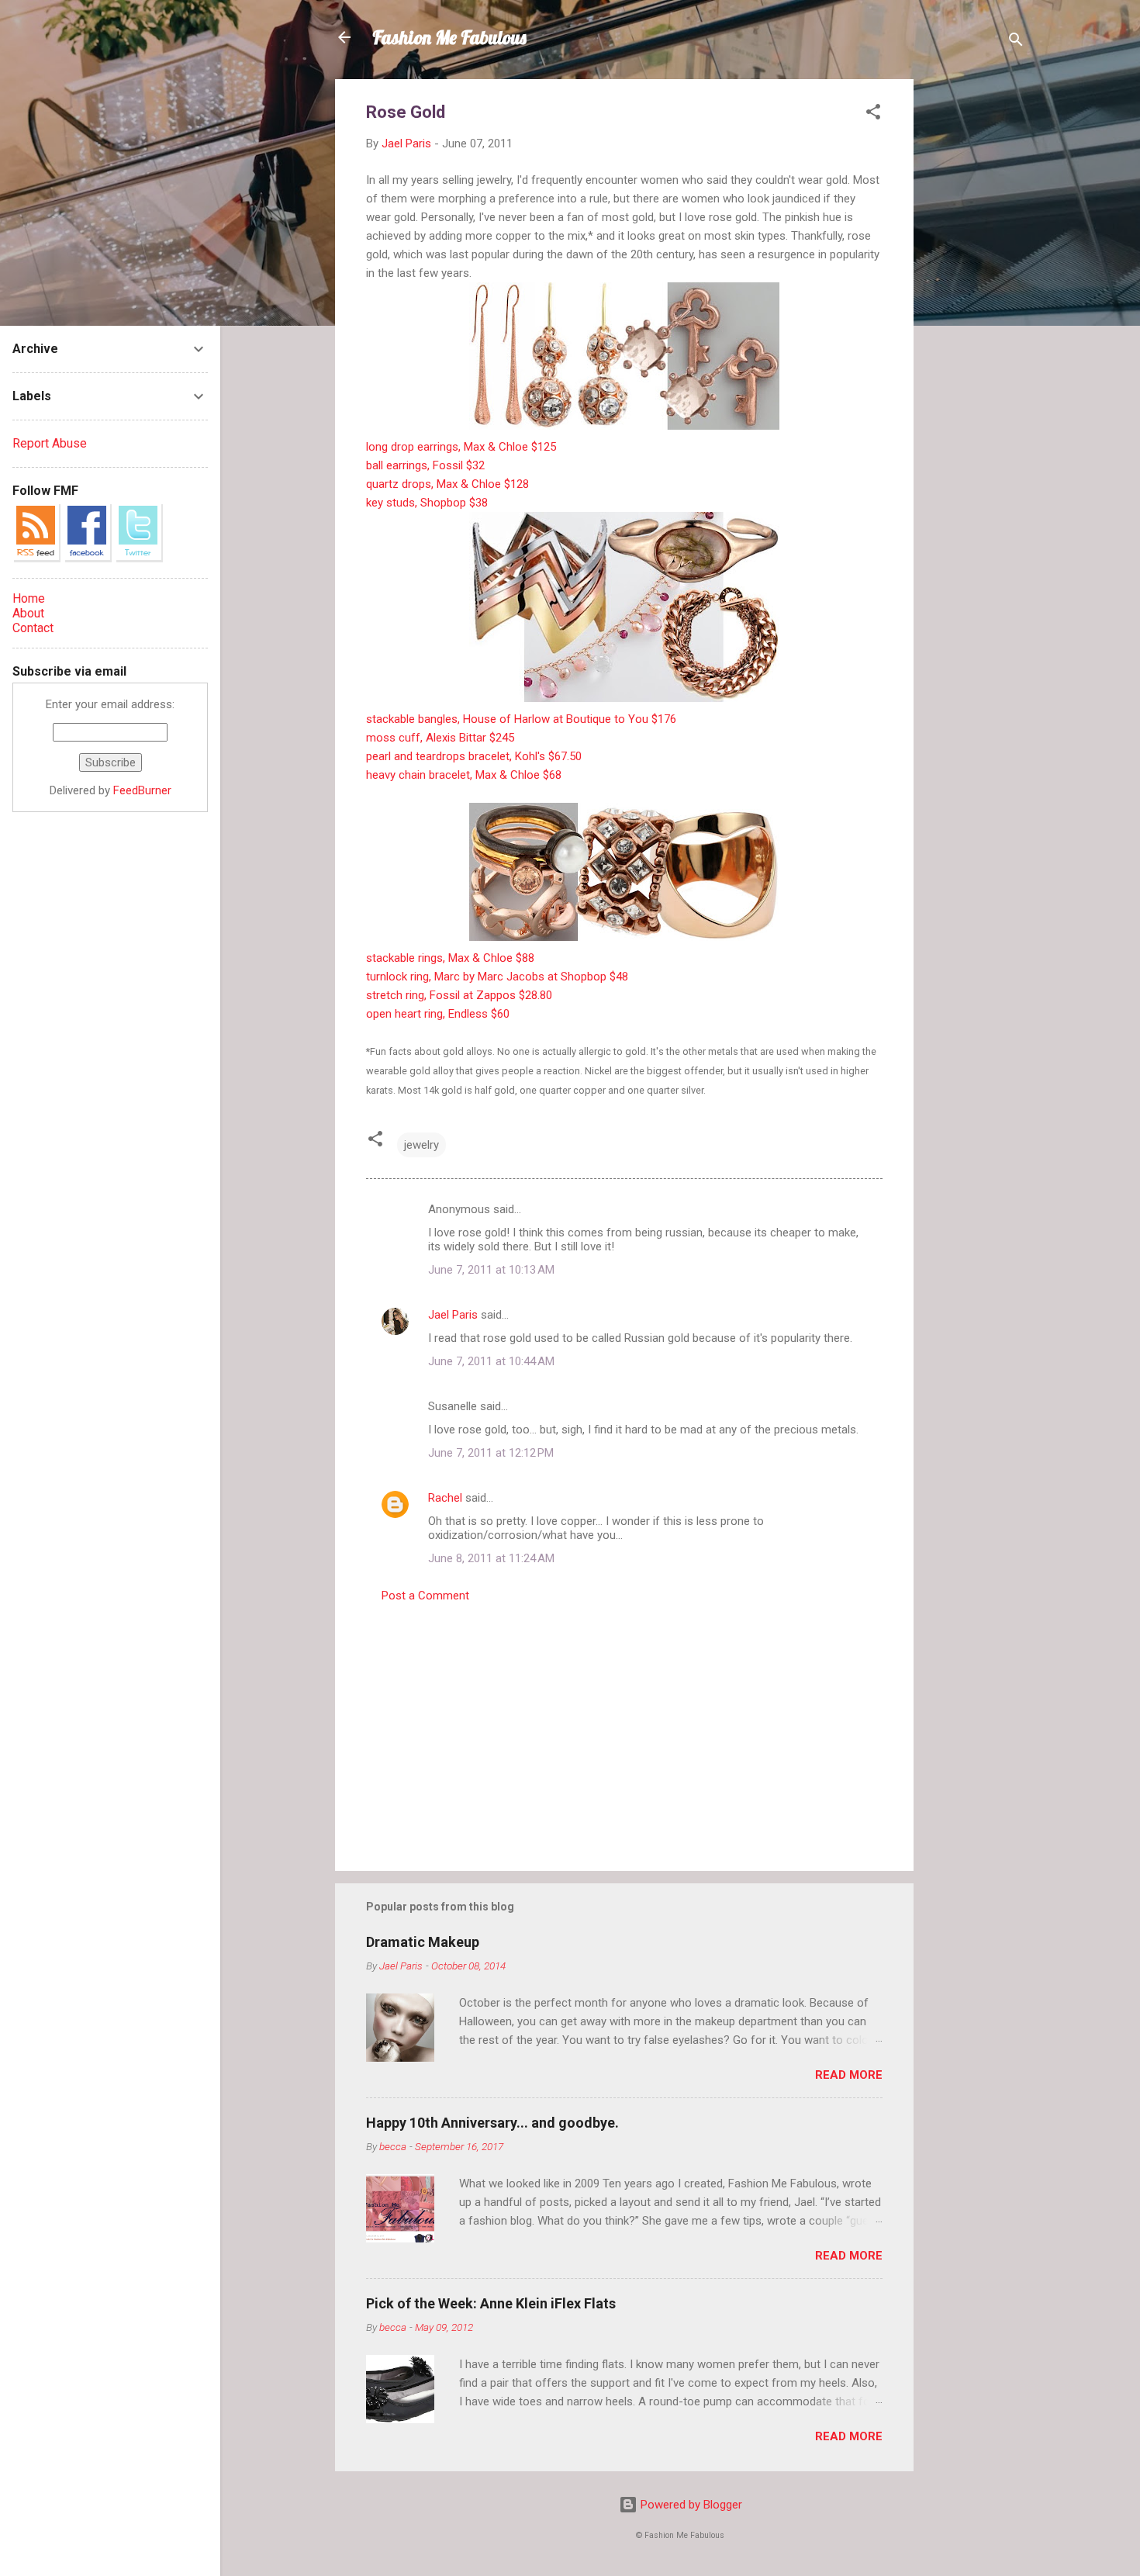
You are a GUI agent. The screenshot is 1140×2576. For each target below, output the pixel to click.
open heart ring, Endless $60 (438, 1014)
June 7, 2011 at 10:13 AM (491, 1270)
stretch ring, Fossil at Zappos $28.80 (459, 995)
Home (29, 598)
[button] (873, 114)
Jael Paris (453, 1315)
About (28, 613)
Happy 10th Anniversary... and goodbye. (492, 2123)
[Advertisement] (976, 312)
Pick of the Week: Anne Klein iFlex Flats (491, 2303)
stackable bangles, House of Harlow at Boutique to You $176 (521, 719)
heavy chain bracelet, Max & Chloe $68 (464, 775)
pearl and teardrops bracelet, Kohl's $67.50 (474, 756)
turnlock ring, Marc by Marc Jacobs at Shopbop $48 (497, 977)
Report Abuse (50, 443)
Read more (849, 2075)
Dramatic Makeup (423, 1942)
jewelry (421, 1145)
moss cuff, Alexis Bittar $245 (440, 738)
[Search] (1016, 42)
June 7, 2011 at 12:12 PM (491, 1453)
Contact (33, 628)
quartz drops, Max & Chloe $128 (447, 484)
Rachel (445, 1498)
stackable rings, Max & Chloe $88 (450, 958)
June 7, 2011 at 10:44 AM (491, 1361)
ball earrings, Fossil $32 (425, 465)
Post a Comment (425, 1596)
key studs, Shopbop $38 (427, 503)
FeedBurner (142, 790)
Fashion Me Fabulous (449, 37)
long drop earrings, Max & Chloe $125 (461, 447)
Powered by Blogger (690, 2505)
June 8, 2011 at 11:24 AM (491, 1558)
